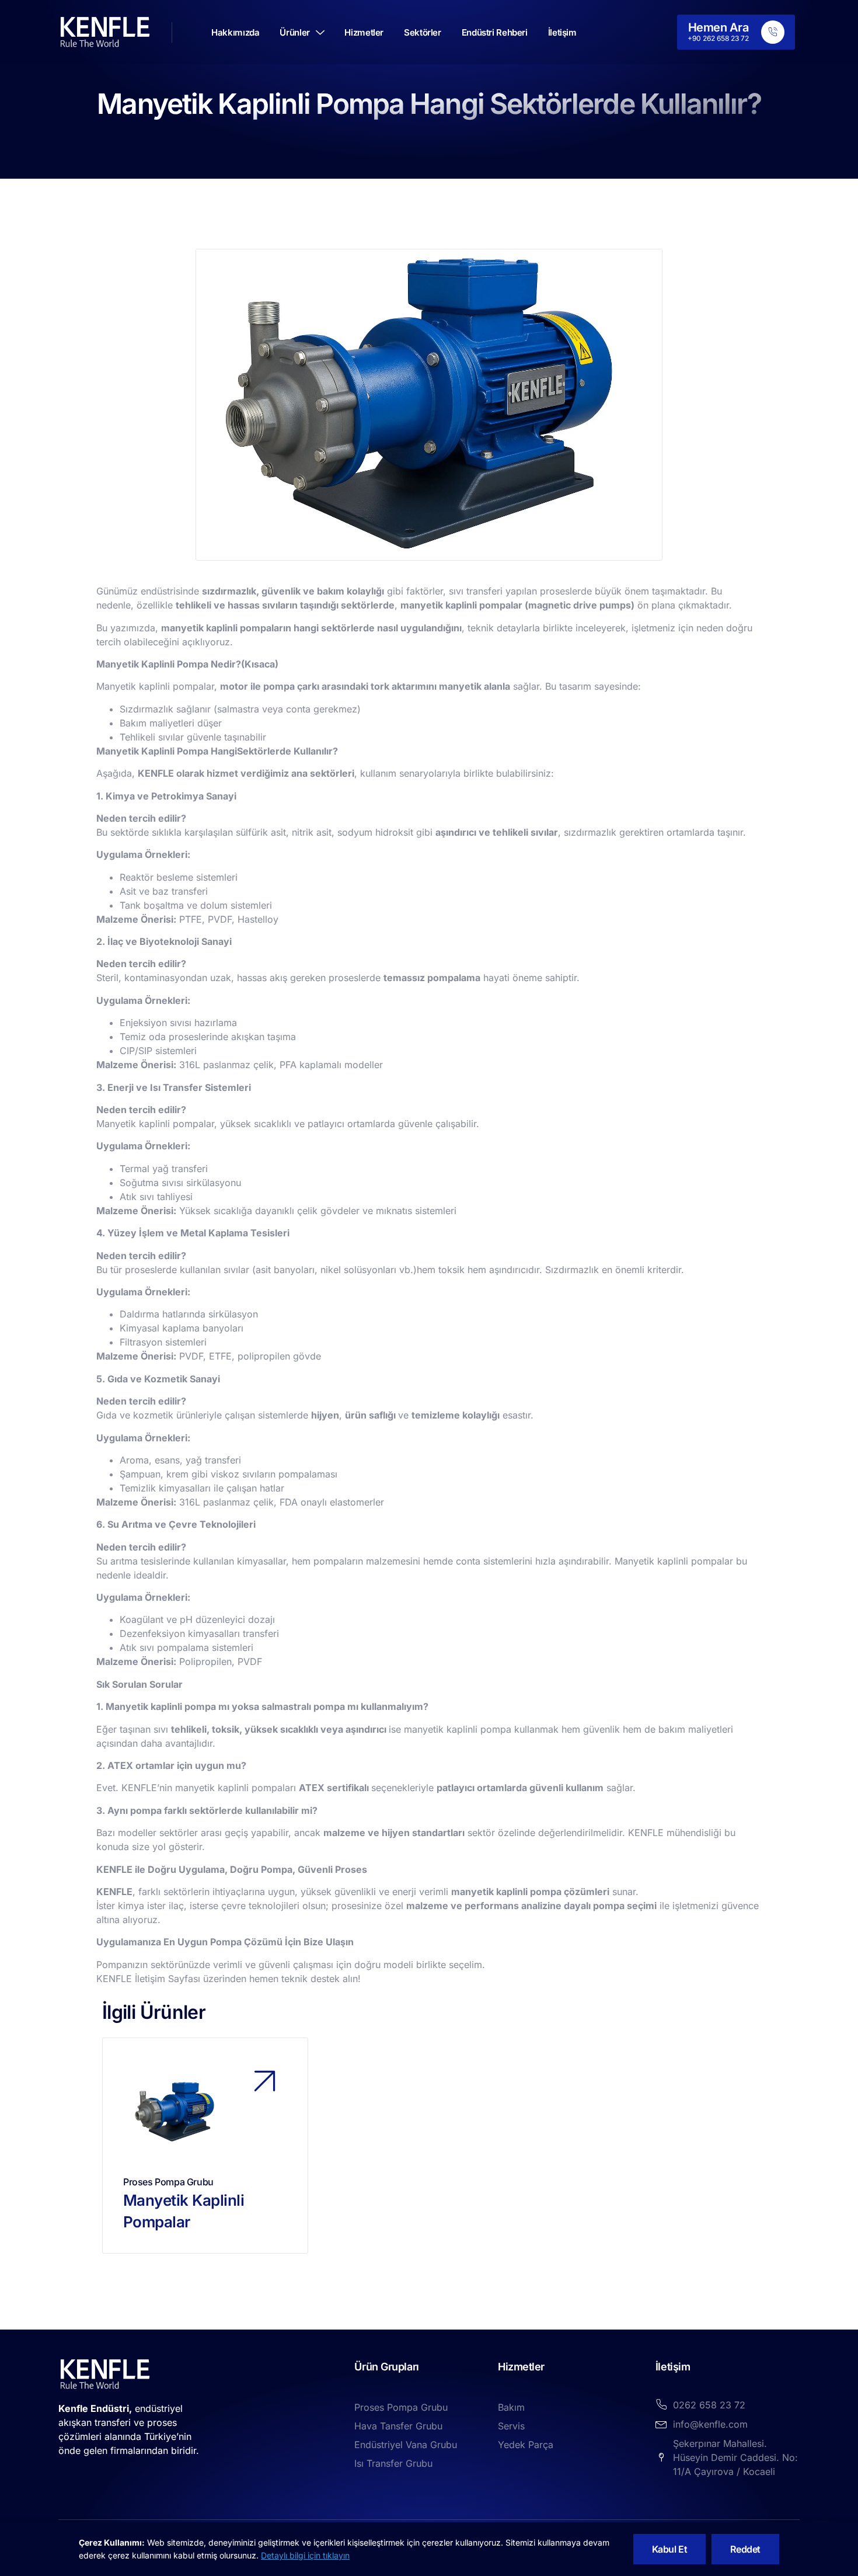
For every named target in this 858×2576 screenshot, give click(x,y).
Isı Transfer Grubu (393, 2463)
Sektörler (423, 32)
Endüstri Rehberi (495, 32)
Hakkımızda (235, 32)
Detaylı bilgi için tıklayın (305, 2555)
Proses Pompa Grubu (168, 2182)
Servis (511, 2426)
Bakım (511, 2407)
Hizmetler (364, 32)
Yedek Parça (526, 2445)
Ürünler (294, 32)
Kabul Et (670, 2549)
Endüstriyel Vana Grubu (406, 2445)
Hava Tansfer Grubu (398, 2426)
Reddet (745, 2549)
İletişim (562, 32)
